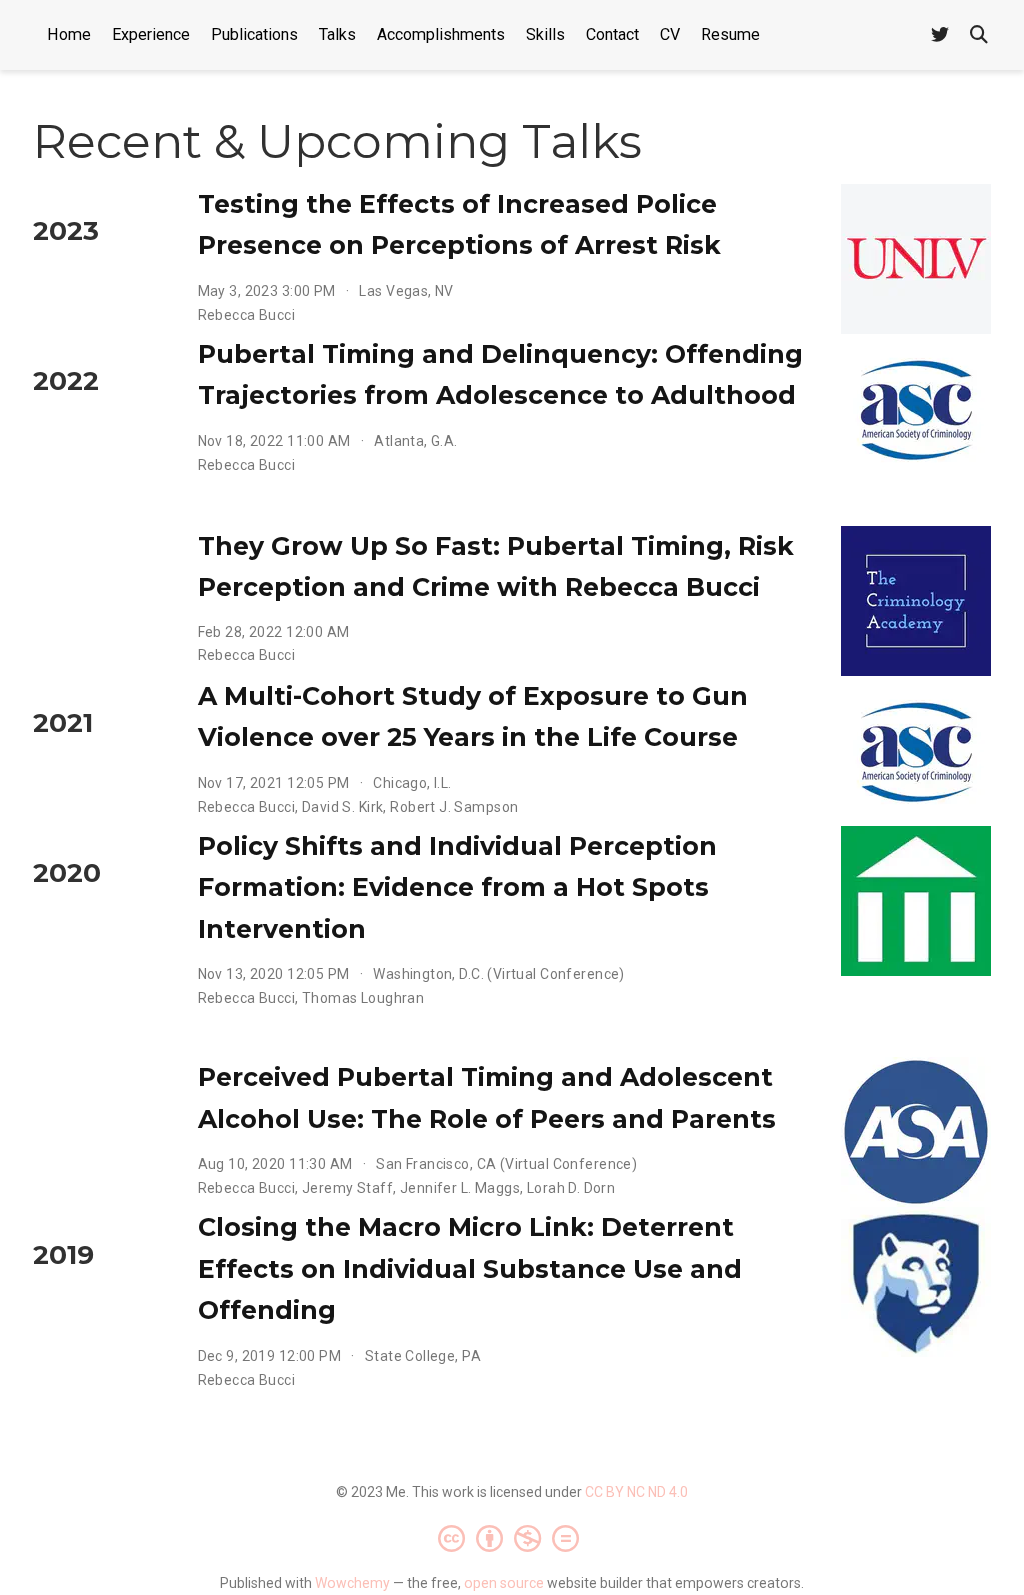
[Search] (979, 35)
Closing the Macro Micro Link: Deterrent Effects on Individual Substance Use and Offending (470, 1268)
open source (504, 1583)
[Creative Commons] (512, 1538)
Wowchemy (352, 1583)
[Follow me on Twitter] (940, 35)
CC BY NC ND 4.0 (636, 1492)
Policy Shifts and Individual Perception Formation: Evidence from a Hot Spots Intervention (457, 887)
